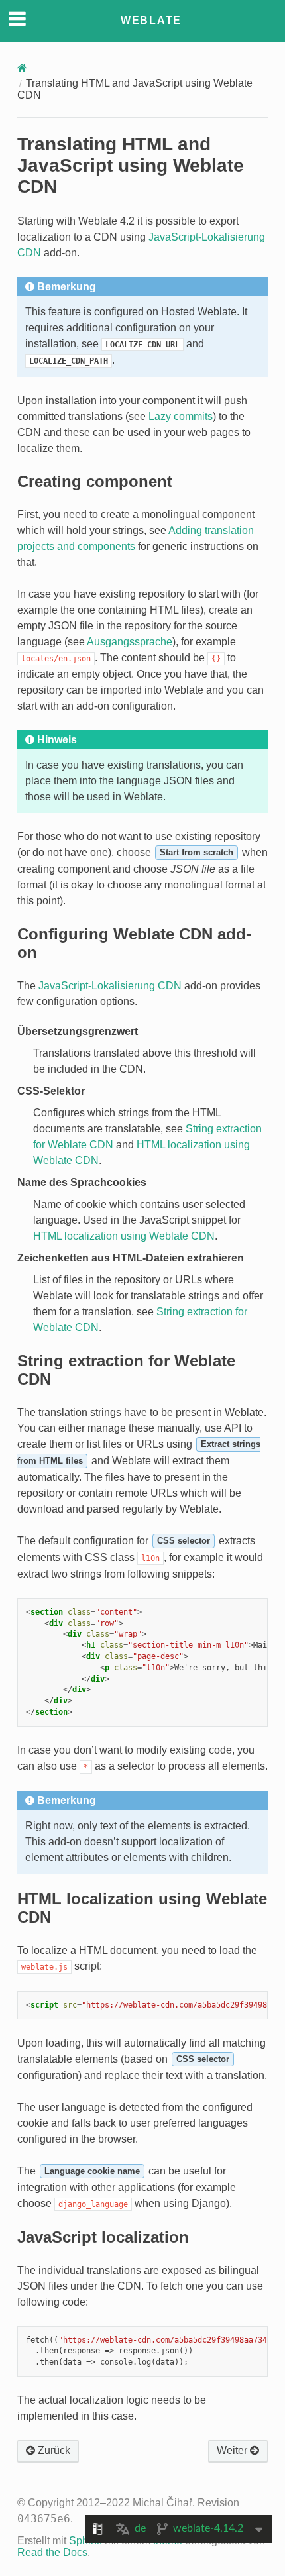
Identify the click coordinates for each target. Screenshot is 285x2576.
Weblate (151, 20)
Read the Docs (52, 2552)
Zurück (53, 2450)
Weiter (233, 2450)
